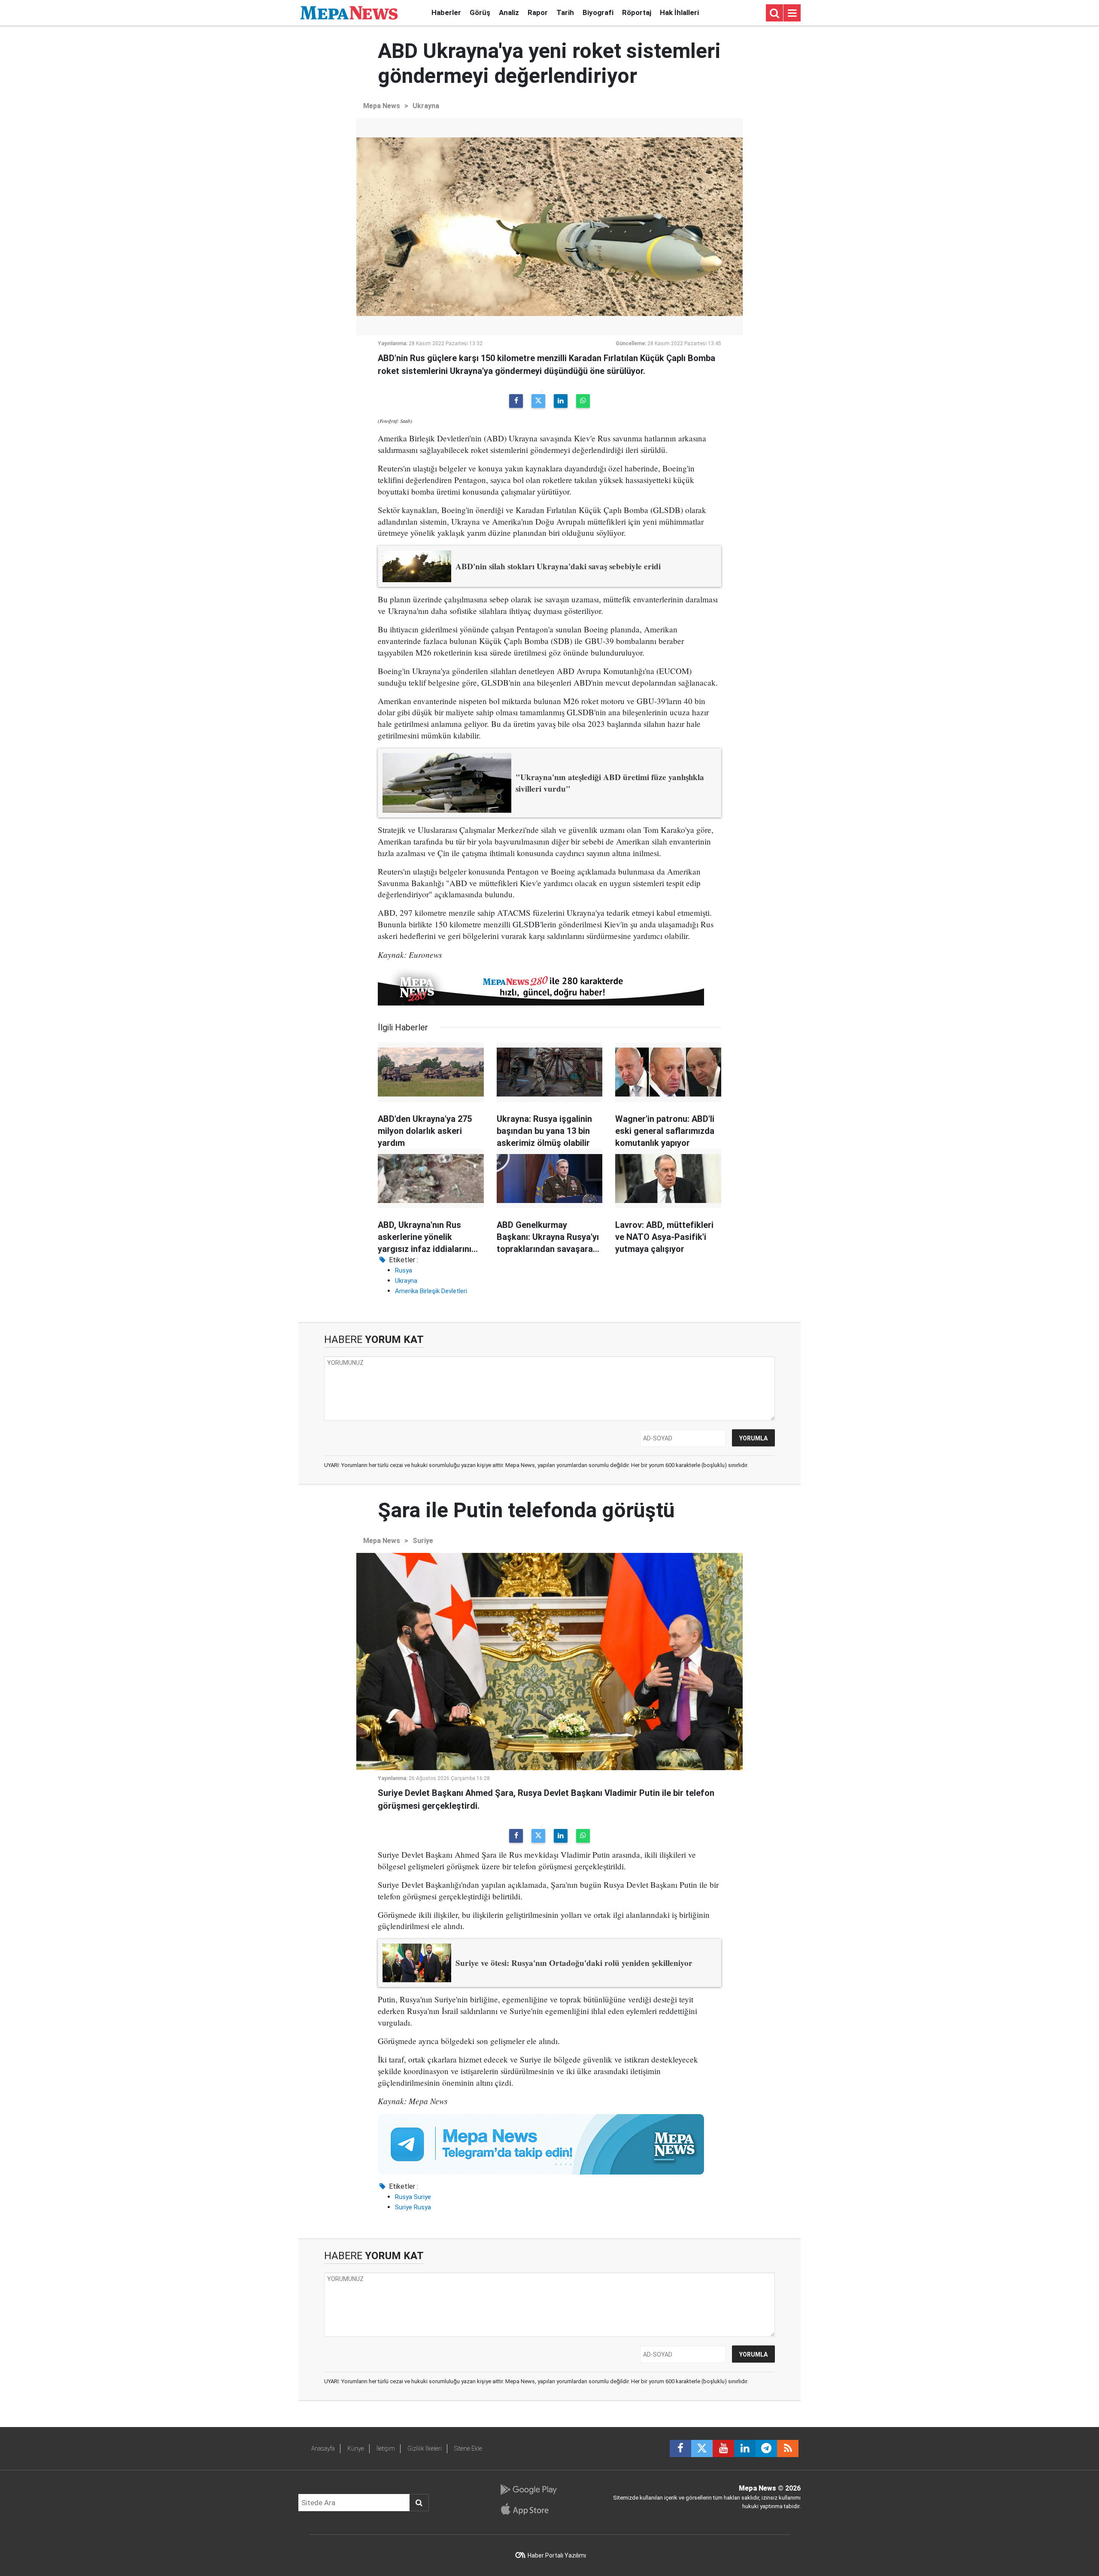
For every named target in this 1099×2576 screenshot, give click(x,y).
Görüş (480, 12)
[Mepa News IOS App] (528, 2509)
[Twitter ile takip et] (702, 2448)
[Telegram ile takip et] (766, 2448)
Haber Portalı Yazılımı (557, 2555)
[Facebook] (516, 401)
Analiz (509, 12)
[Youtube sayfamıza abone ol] (723, 2448)
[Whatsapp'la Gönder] (583, 401)
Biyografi (598, 12)
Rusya (404, 1270)
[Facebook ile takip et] (680, 2448)
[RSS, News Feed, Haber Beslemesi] (788, 2448)
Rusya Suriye (413, 2197)
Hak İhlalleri (679, 12)
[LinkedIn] (561, 401)
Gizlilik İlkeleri (425, 2448)
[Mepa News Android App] (528, 2490)
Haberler (446, 12)
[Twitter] (538, 401)
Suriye (423, 1541)
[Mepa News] (349, 12)
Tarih (565, 12)
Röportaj (637, 12)
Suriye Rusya (413, 2207)
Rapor (538, 12)
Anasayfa (323, 2448)
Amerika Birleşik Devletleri (431, 1291)
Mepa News (382, 106)
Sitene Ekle (468, 2448)
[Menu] (792, 13)
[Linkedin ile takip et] (745, 2448)
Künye (356, 2448)
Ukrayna (426, 106)
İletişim (386, 2448)
